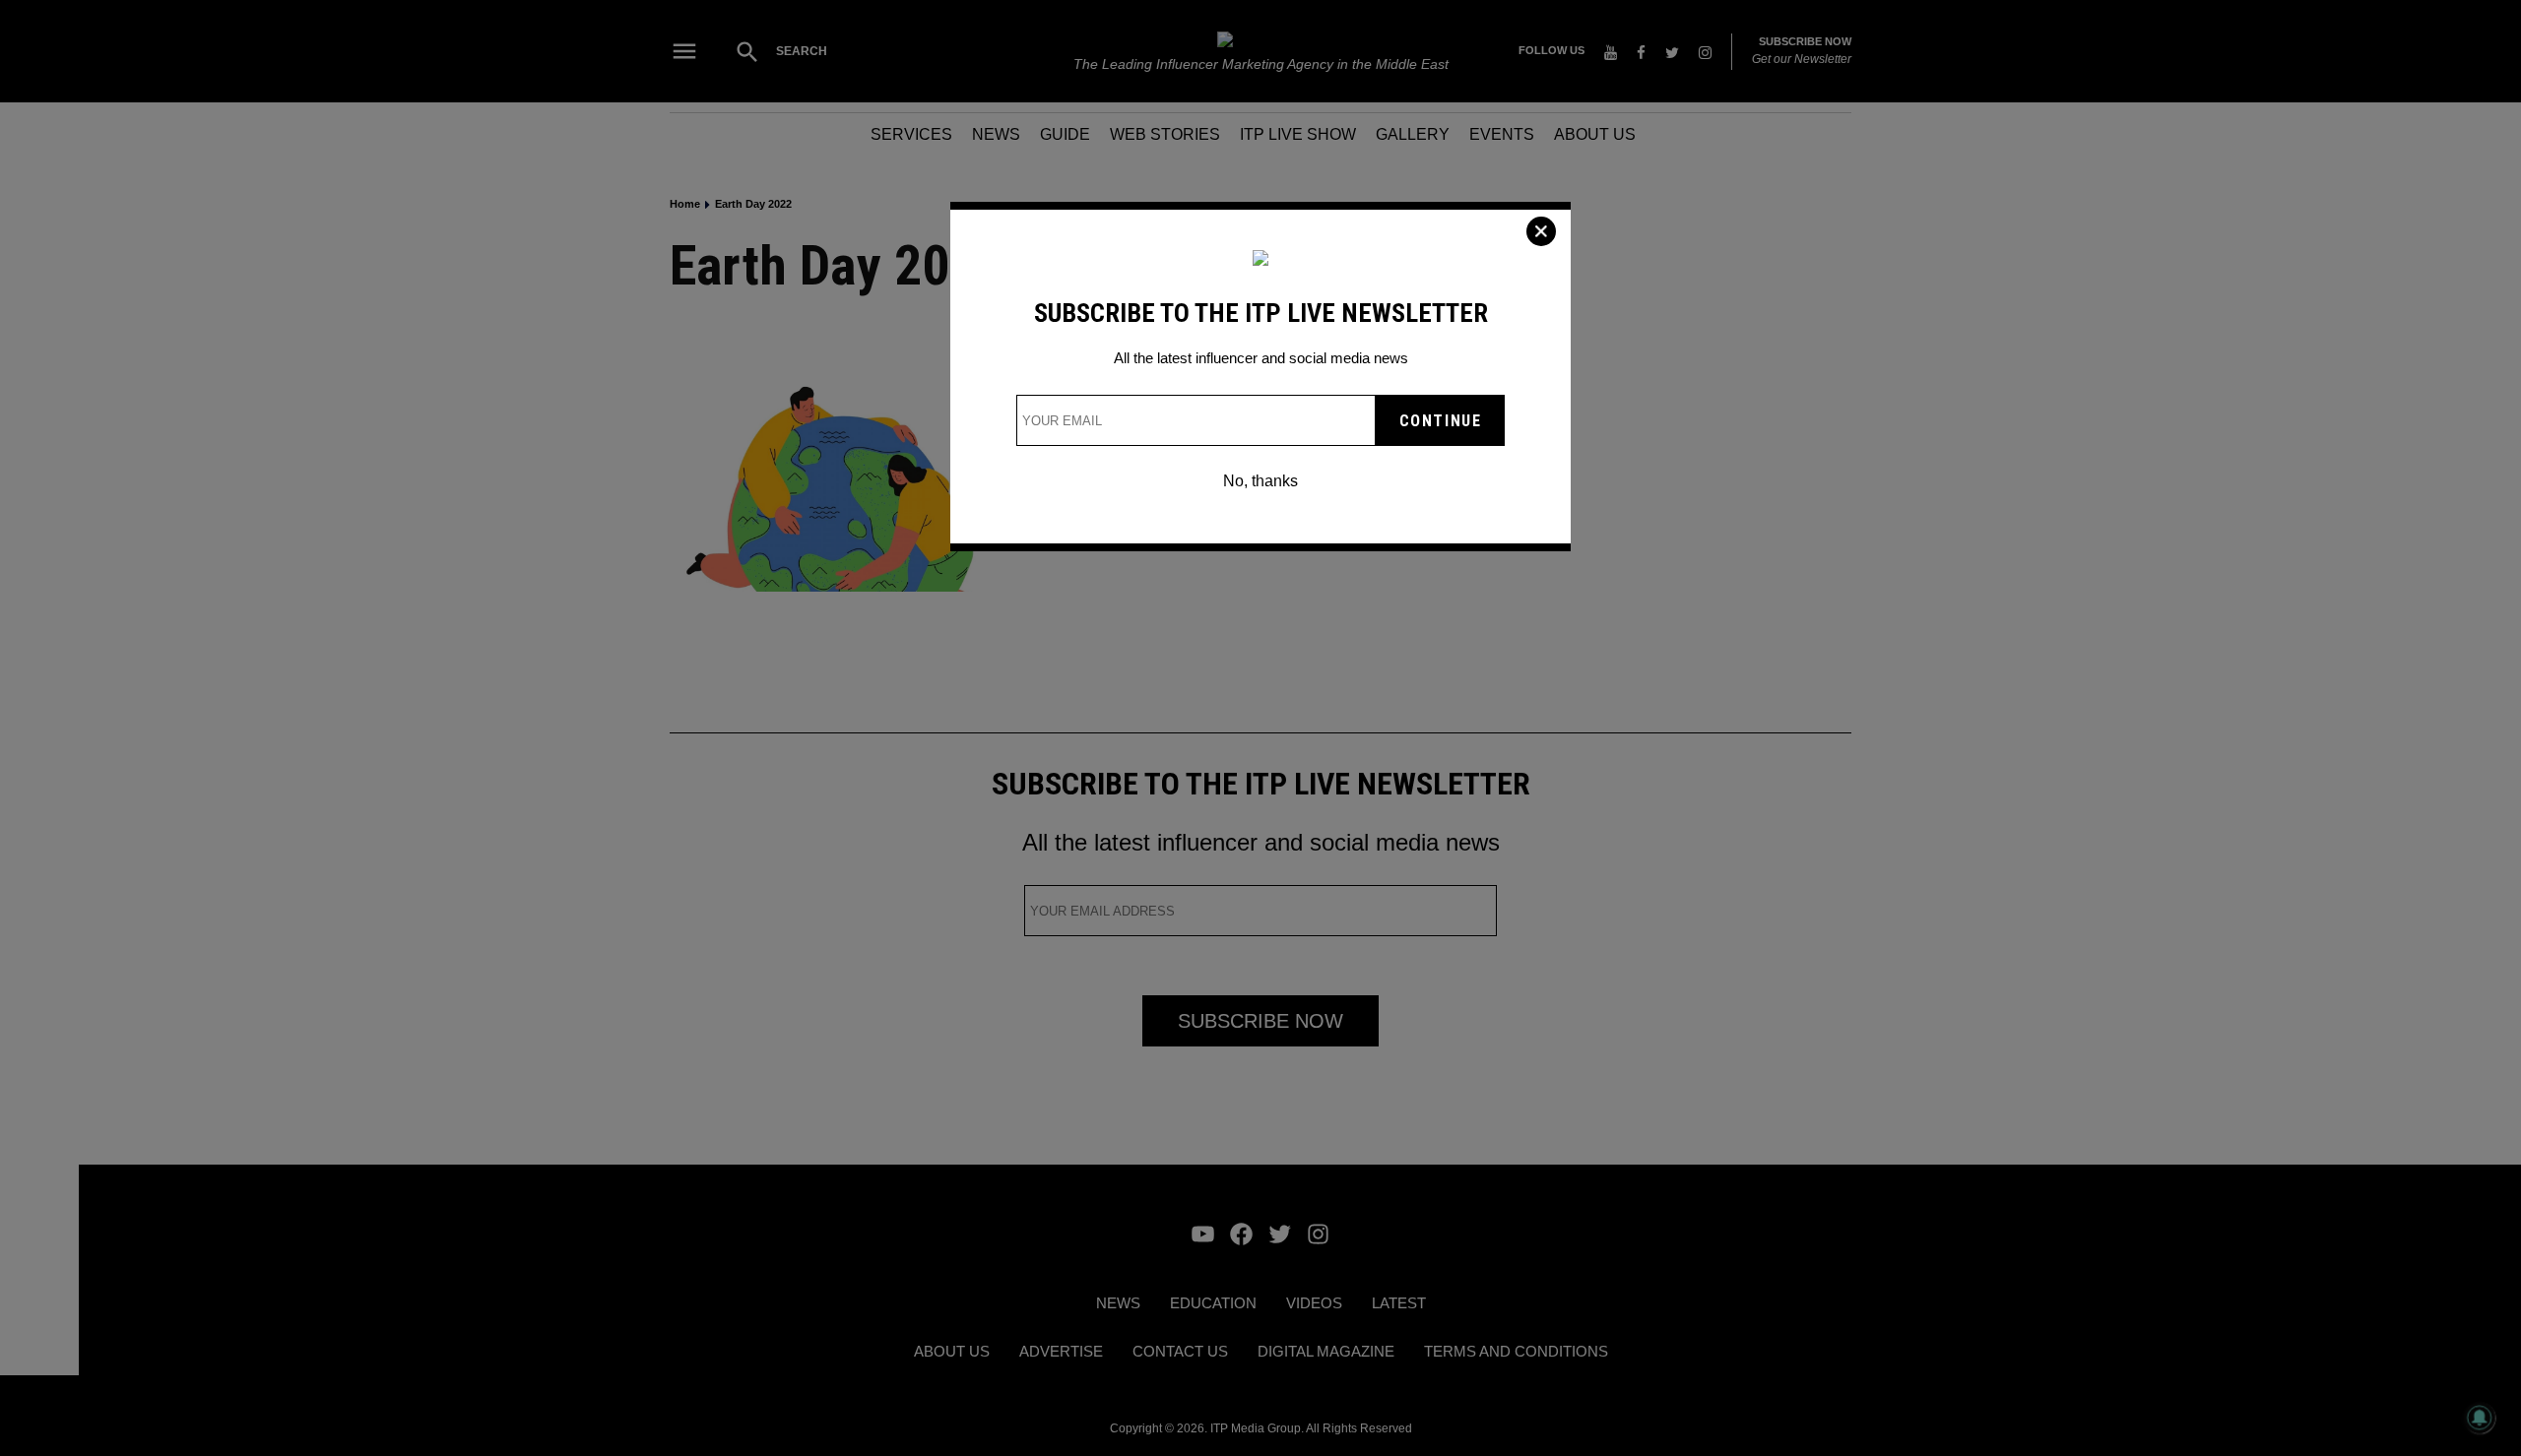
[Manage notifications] (2480, 1418)
